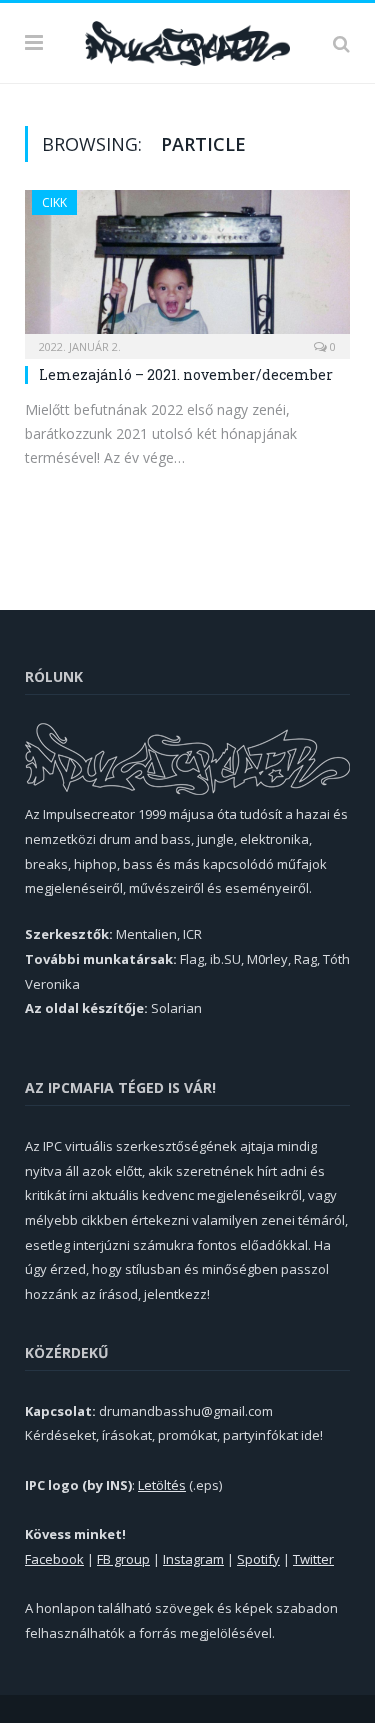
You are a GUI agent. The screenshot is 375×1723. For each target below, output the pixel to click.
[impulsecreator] (187, 40)
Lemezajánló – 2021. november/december (186, 374)
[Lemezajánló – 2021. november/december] (187, 268)
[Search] (341, 43)
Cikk (54, 202)
